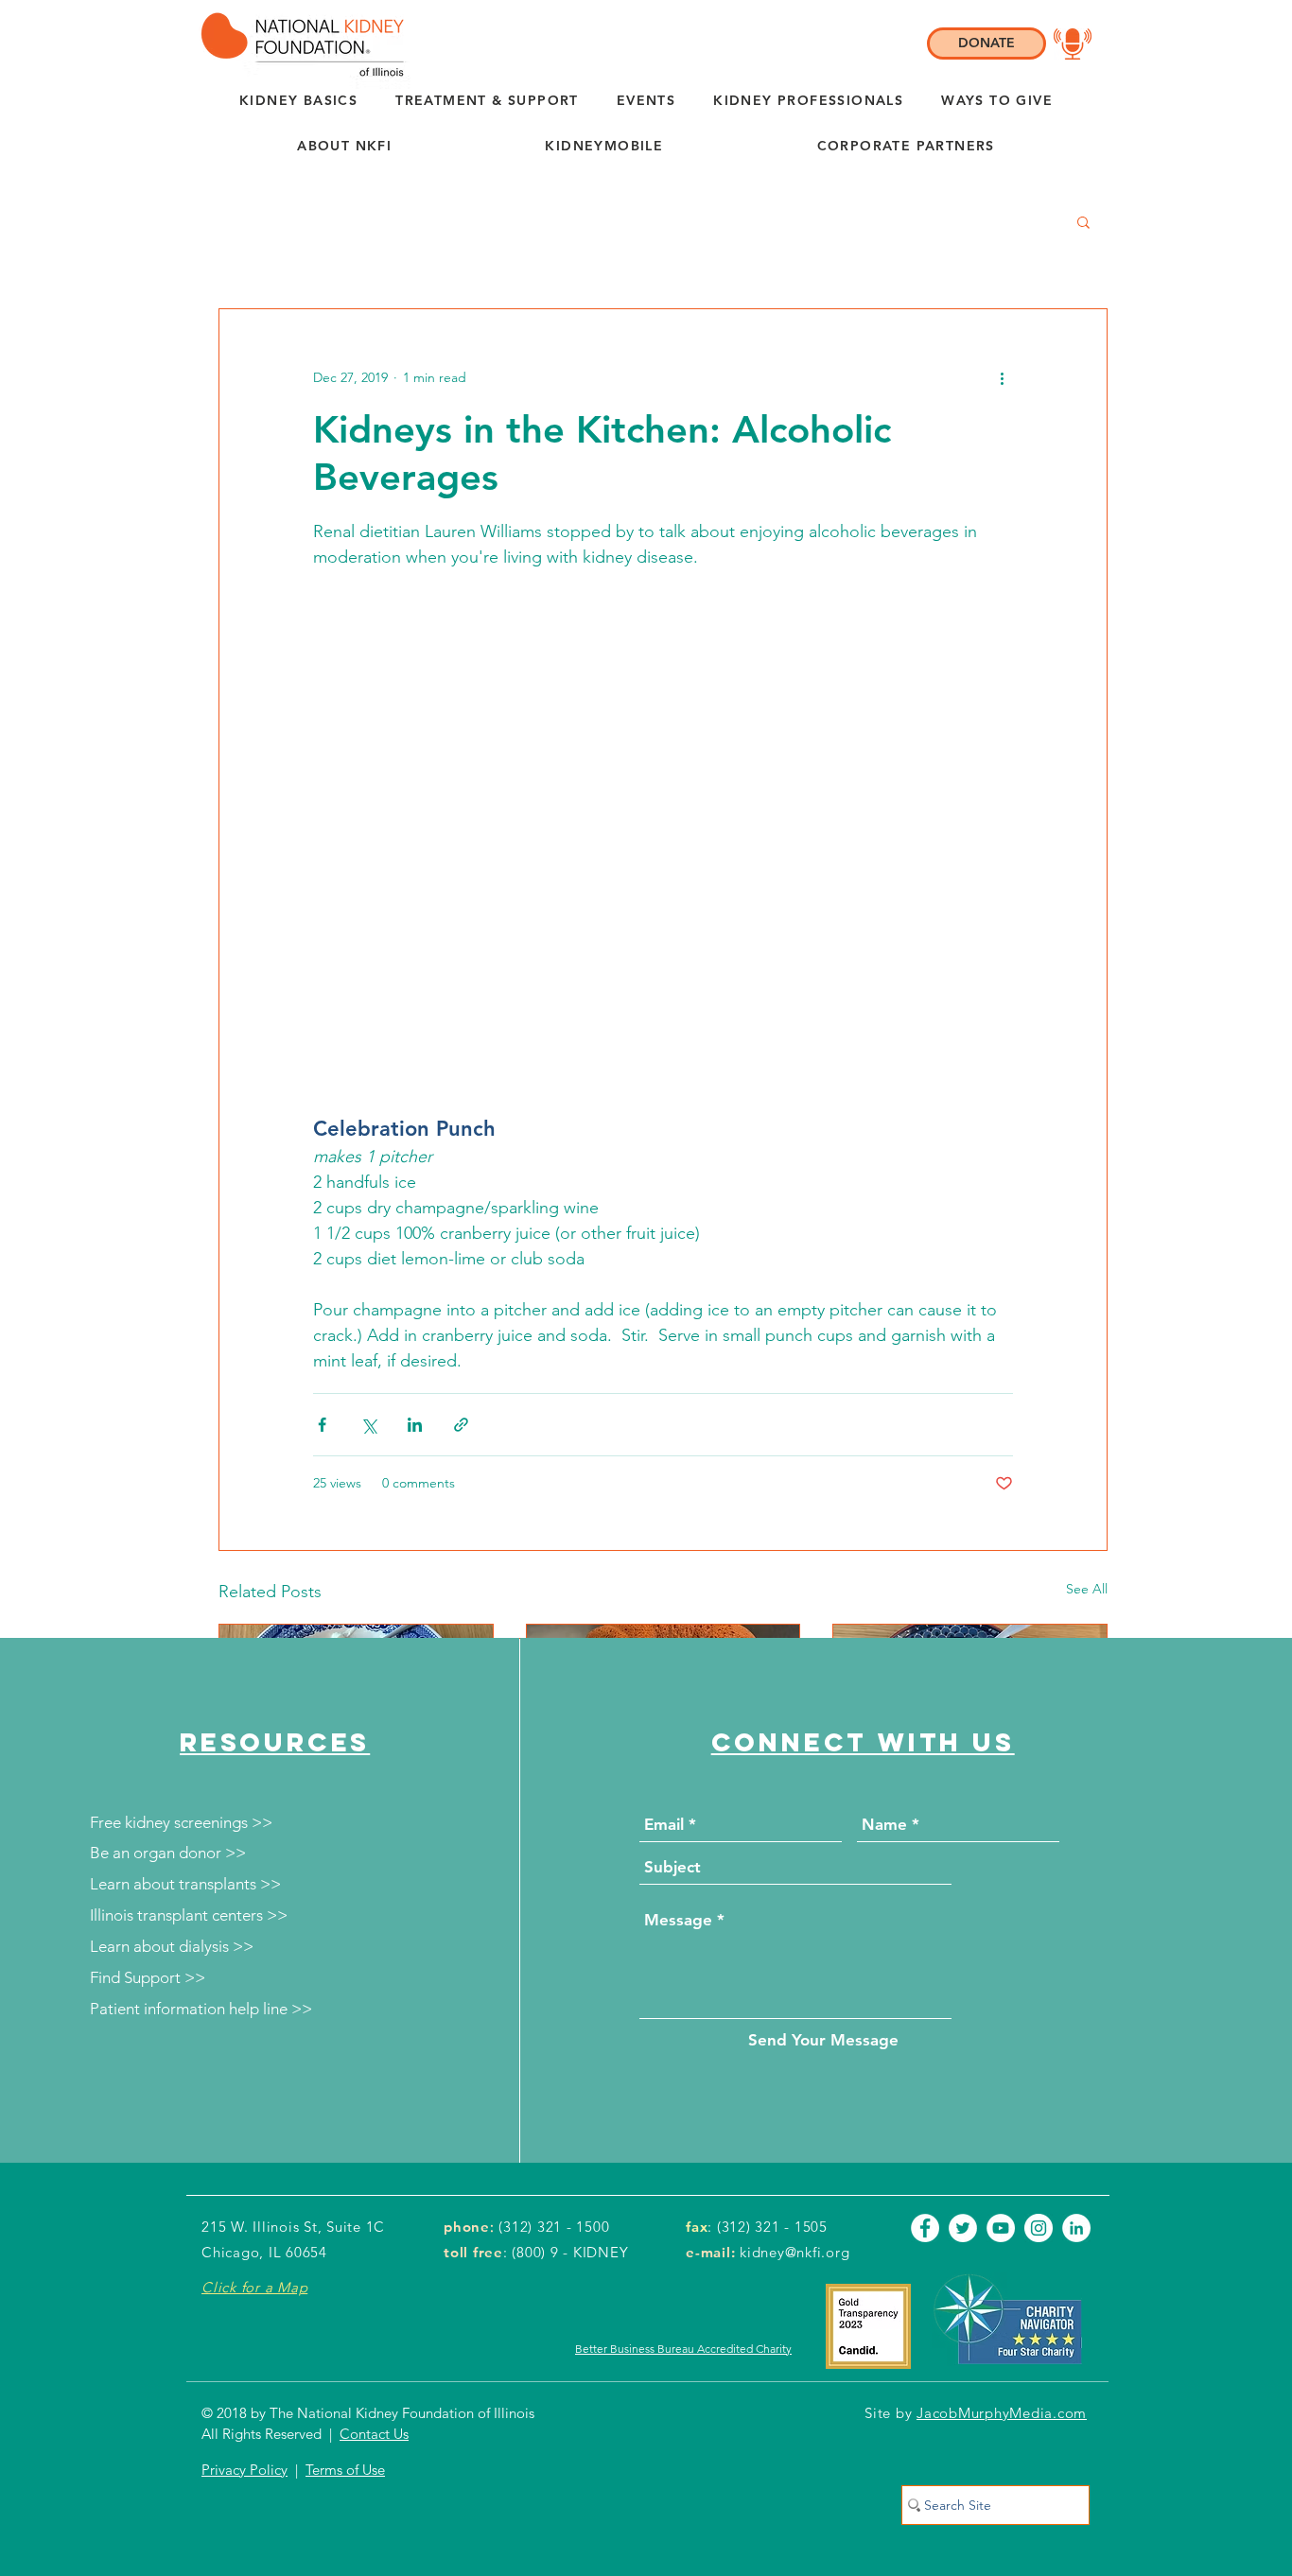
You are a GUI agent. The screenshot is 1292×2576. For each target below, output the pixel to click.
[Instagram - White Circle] (1039, 2010)
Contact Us (374, 2215)
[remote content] (663, 747)
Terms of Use (345, 2251)
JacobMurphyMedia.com (1002, 2194)
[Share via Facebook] (322, 1206)
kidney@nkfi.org (794, 2034)
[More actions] (1002, 377)
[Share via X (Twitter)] (368, 1206)
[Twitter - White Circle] (963, 2010)
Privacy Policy (244, 2251)
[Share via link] (461, 1206)
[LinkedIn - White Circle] (1076, 2010)
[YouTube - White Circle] (1001, 2010)
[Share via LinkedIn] (415, 1206)
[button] (344, 147)
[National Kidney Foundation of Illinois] (297, 44)
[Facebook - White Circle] (925, 2010)
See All (1087, 1370)
